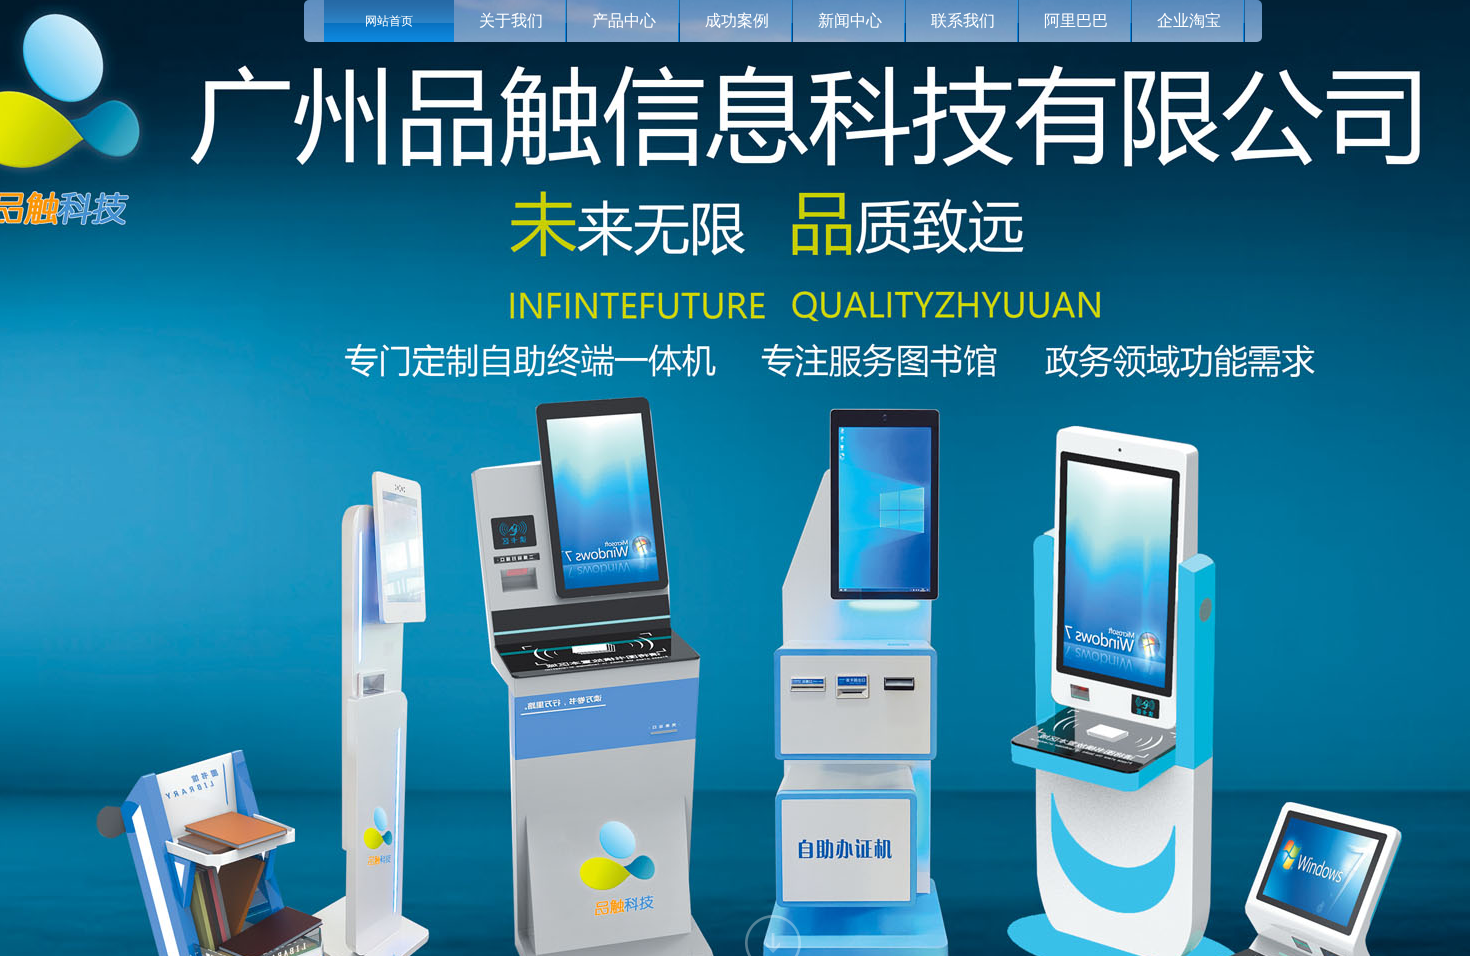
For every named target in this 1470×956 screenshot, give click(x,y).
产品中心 (624, 20)
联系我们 (963, 20)
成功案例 (737, 20)
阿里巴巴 (1076, 20)
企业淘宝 (1189, 20)
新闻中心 (850, 20)
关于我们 (511, 20)
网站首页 (389, 21)
